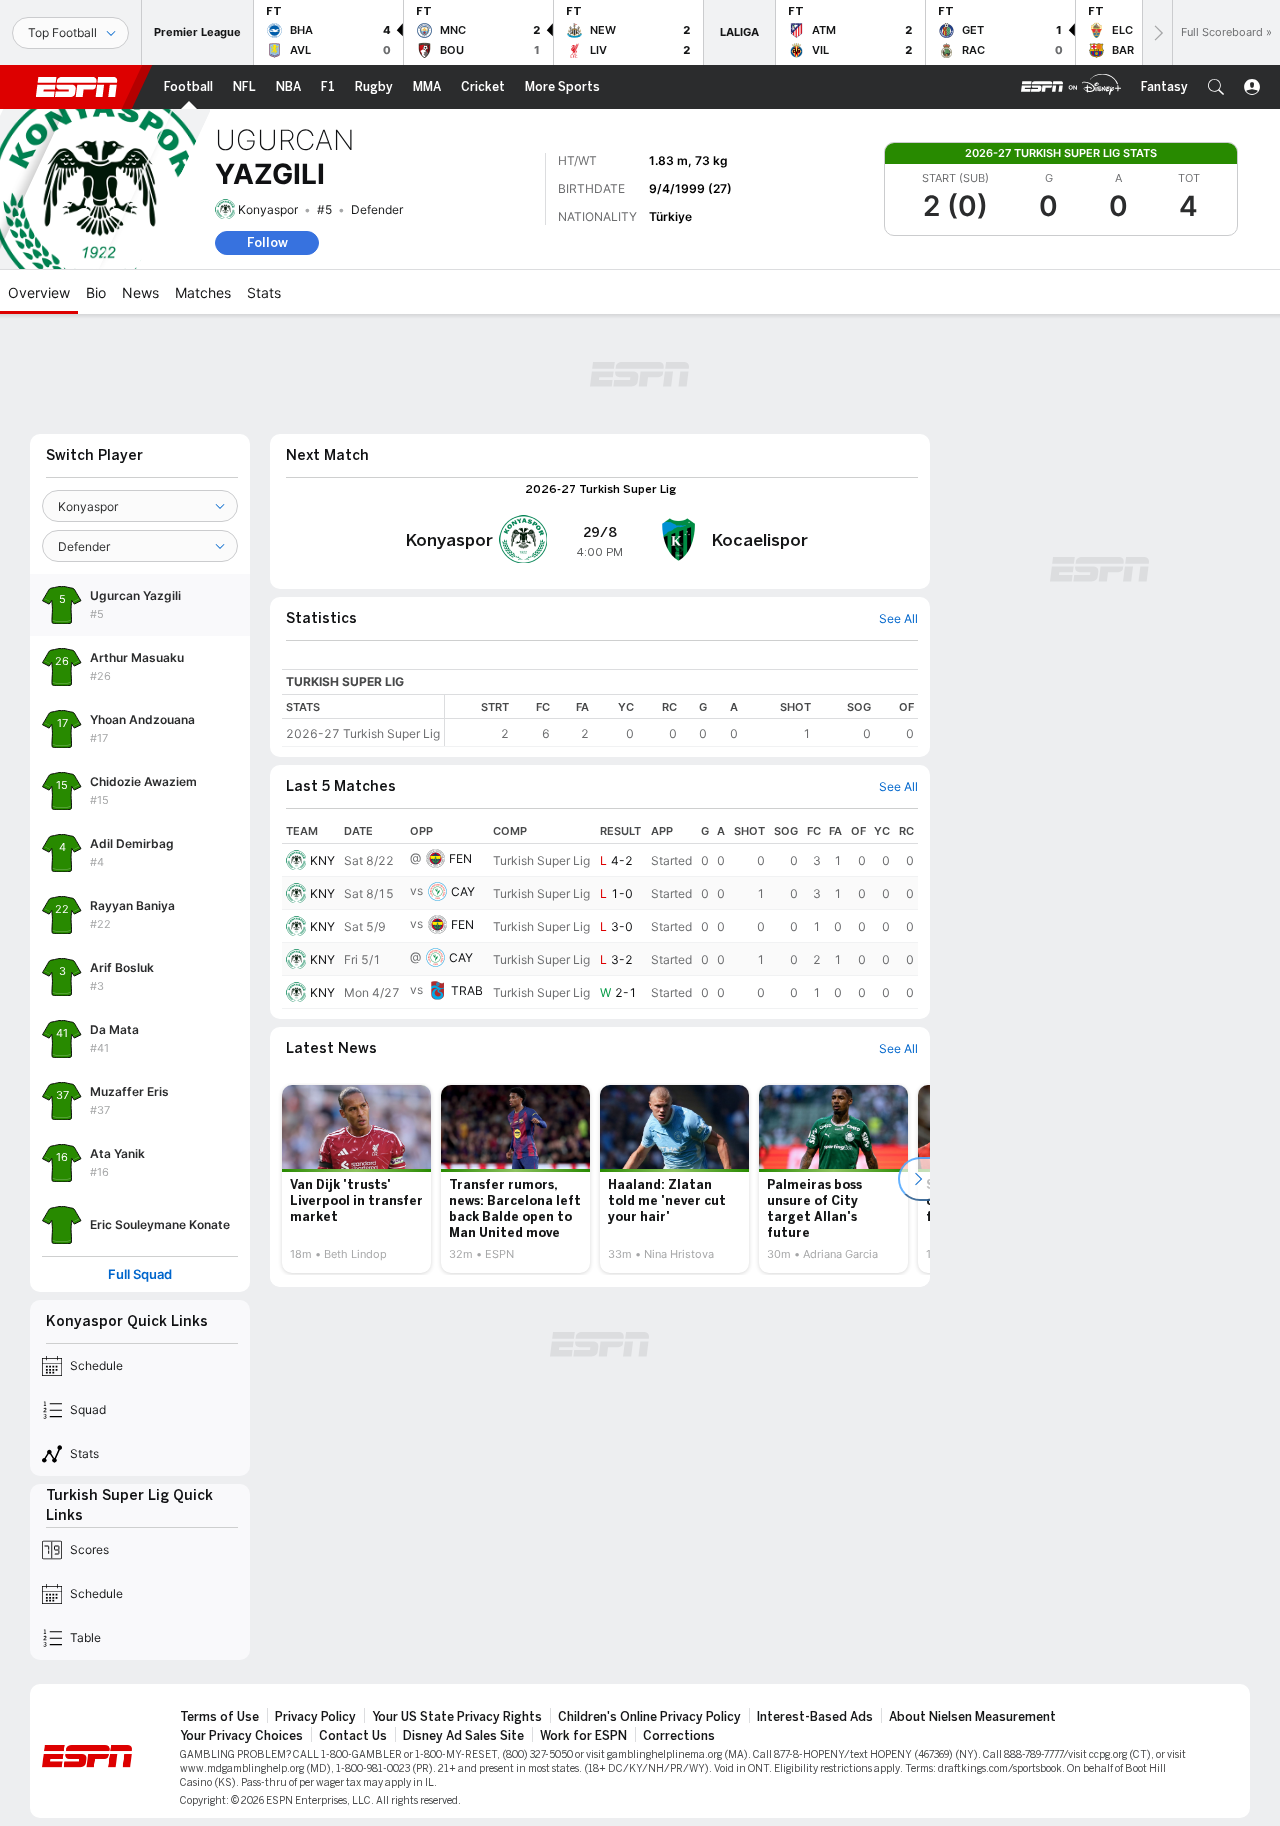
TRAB (467, 990)
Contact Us (353, 1736)
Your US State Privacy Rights (457, 1717)
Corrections (679, 1736)
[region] (681, 720)
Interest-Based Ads (815, 1717)
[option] (356, 1179)
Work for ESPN (583, 1736)
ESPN (77, 87)
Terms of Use (219, 1717)
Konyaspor (268, 209)
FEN (460, 858)
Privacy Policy (315, 1717)
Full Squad (140, 1274)
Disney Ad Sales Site (463, 1736)
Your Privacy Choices (241, 1736)
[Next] (1157, 32)
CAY (463, 891)
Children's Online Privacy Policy (649, 1717)
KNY (322, 860)
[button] (1216, 87)
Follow (267, 242)
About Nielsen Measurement (972, 1717)
